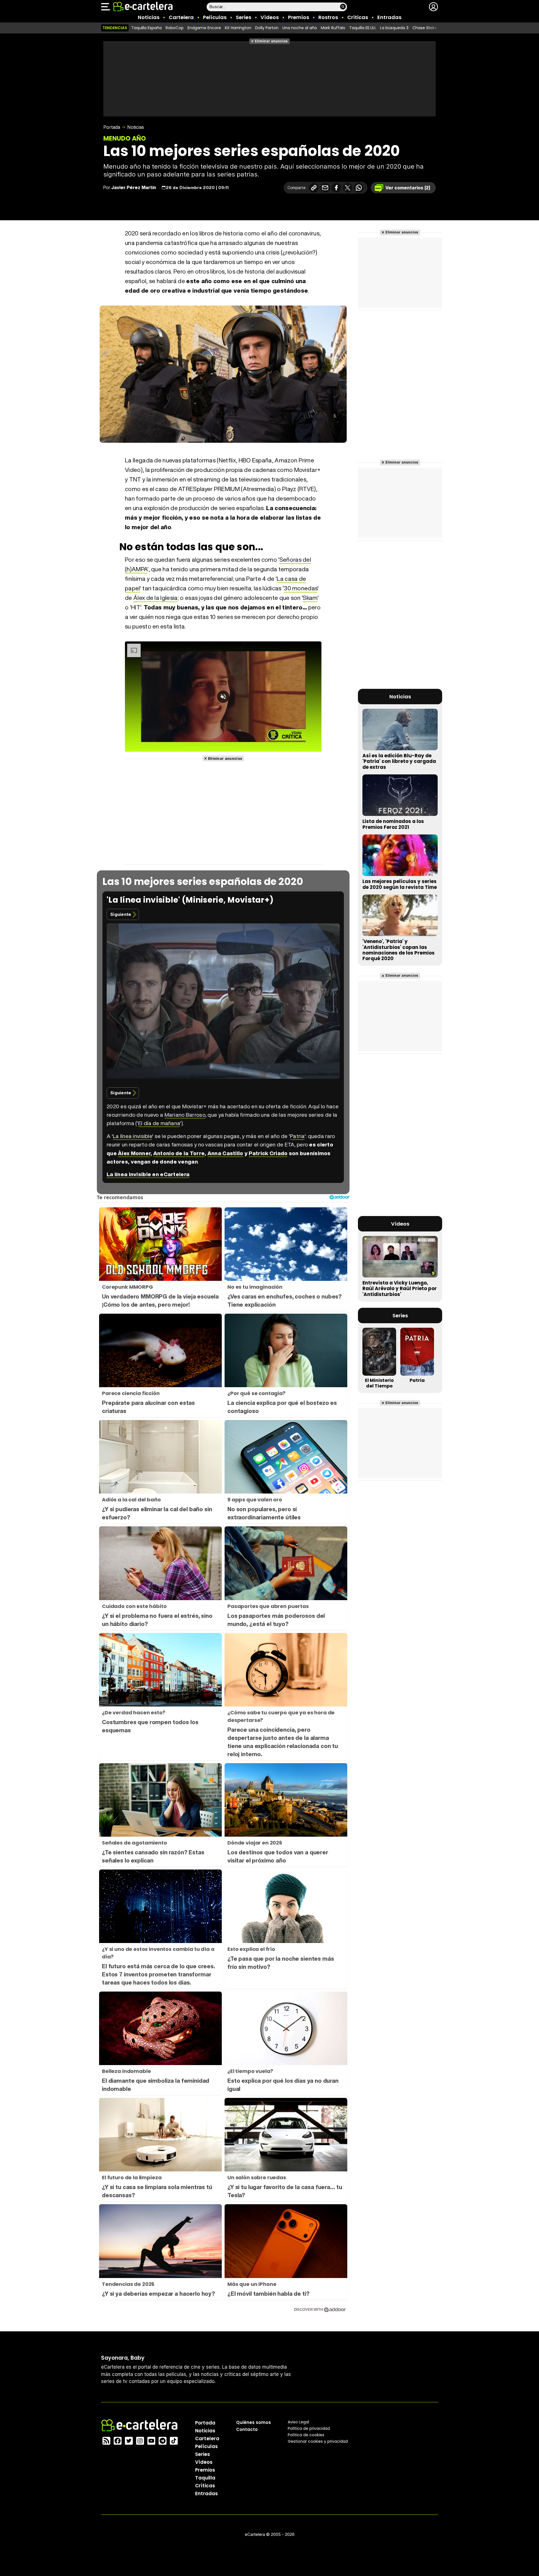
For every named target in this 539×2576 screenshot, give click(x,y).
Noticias (149, 17)
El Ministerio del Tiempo (379, 1383)
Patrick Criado (268, 1153)
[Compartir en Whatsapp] (359, 188)
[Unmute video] (223, 697)
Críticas (358, 17)
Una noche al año (300, 28)
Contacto (247, 2429)
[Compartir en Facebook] (336, 188)
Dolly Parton (267, 28)
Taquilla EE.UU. (363, 28)
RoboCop (175, 28)
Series (244, 17)
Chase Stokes (426, 28)
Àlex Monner (134, 1153)
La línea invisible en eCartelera (148, 1174)
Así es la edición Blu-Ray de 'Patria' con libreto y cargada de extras (399, 761)
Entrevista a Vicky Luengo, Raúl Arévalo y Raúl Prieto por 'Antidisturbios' (400, 1288)
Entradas (389, 17)
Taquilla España (147, 28)
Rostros (328, 17)
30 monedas (301, 588)
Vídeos (270, 17)
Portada (112, 127)
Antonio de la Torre (179, 1153)
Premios (299, 17)
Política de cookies (306, 2435)
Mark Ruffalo (333, 28)
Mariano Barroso (185, 1115)
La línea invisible (133, 1136)
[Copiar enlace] (314, 188)
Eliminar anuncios (271, 41)
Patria (297, 1136)
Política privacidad (309, 2428)
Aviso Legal (298, 2422)
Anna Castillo (225, 1153)
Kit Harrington (238, 28)
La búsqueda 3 (394, 28)
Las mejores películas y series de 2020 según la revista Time (400, 884)
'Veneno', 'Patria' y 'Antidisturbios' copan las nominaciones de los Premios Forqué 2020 (398, 950)
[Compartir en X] (348, 188)
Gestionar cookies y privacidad (318, 2441)
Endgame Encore (204, 28)
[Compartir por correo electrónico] (325, 188)
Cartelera (181, 17)
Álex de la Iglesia (156, 598)
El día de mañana (159, 1123)
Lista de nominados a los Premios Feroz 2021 (393, 824)
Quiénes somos (253, 2422)
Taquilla (205, 2478)
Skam (310, 598)
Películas (215, 17)
